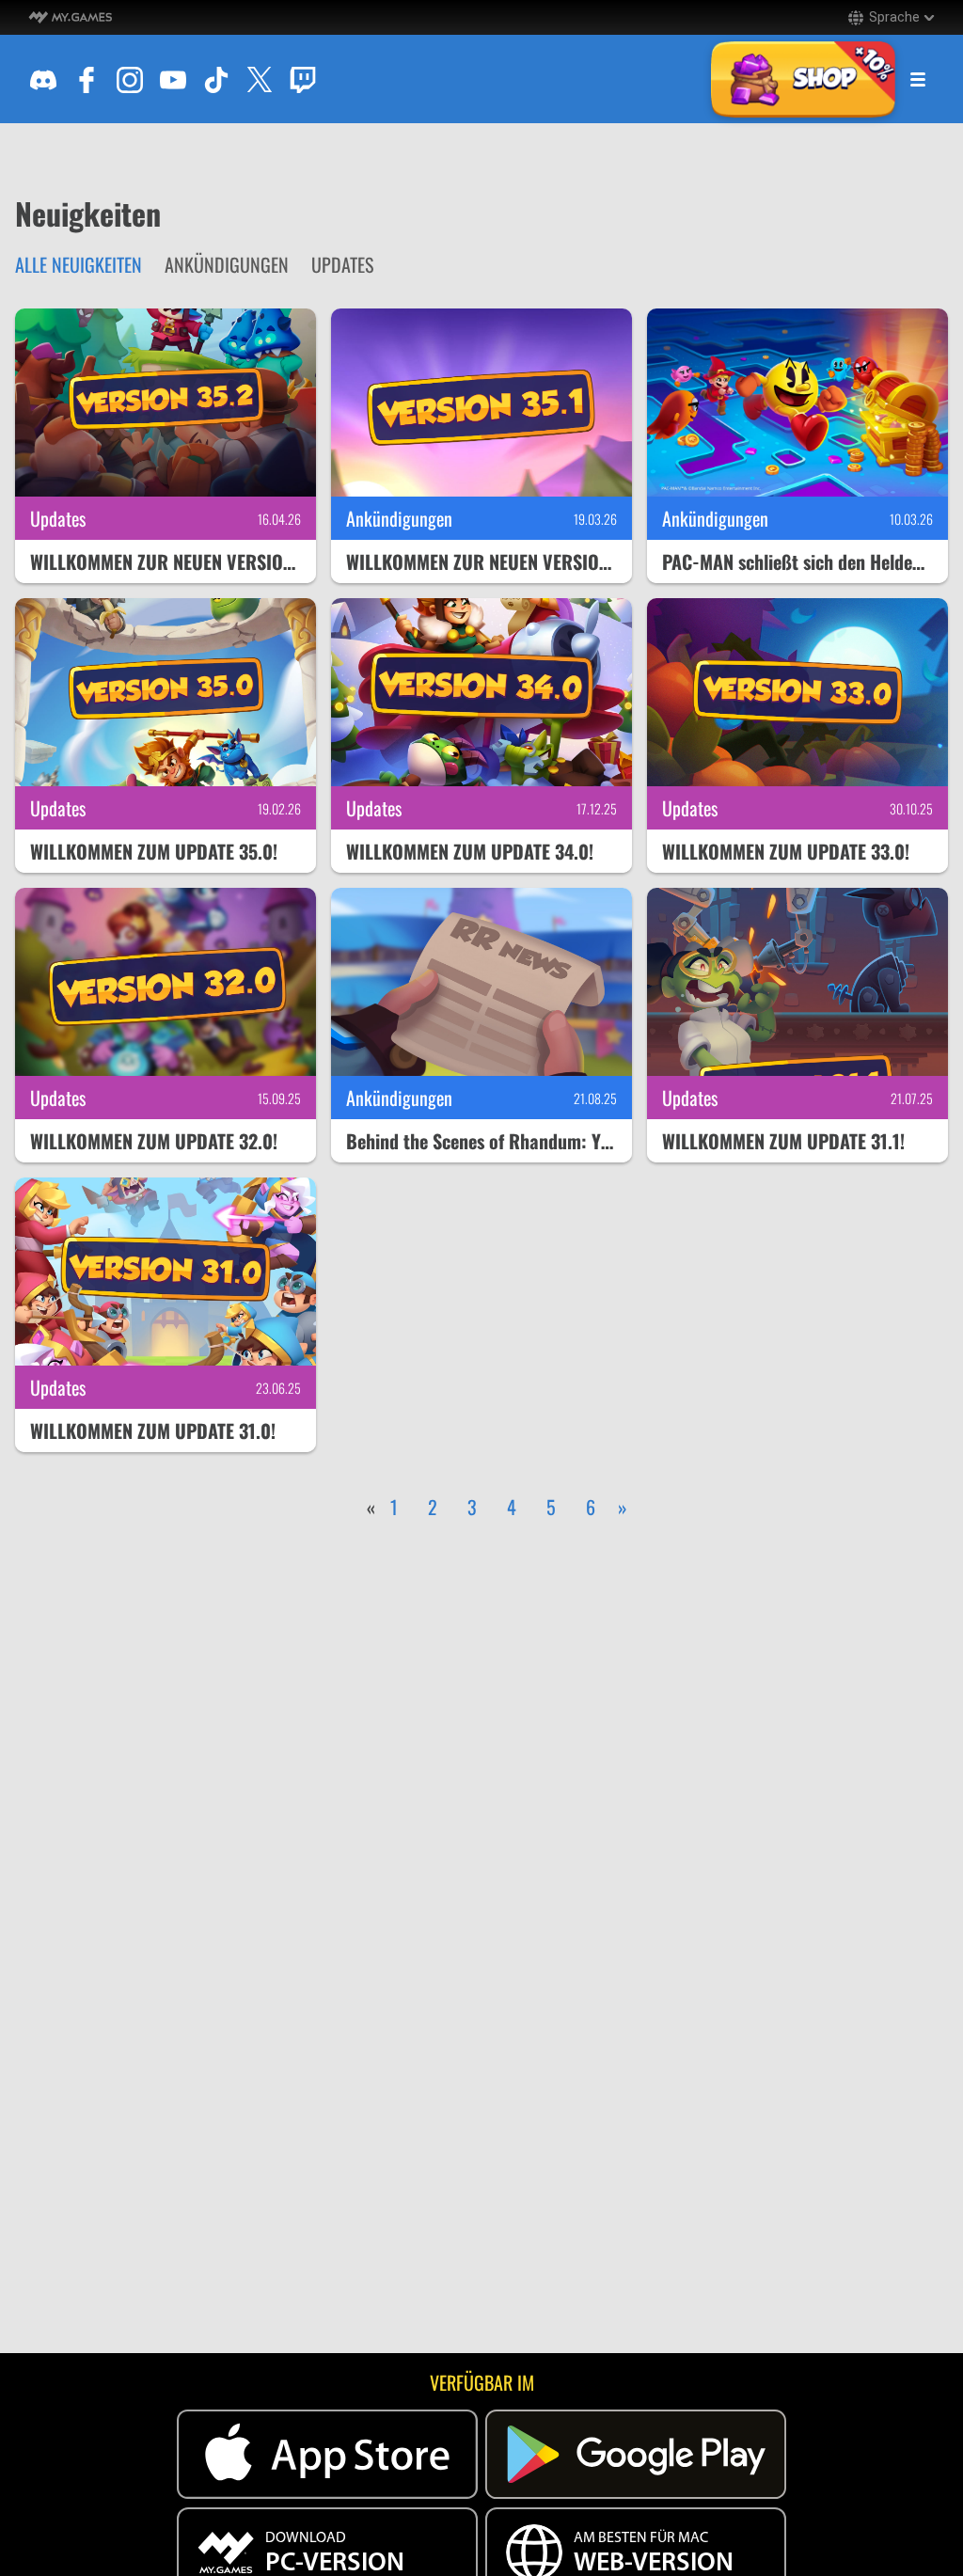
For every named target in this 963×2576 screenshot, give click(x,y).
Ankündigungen (227, 264)
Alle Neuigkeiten (79, 264)
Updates (342, 264)
